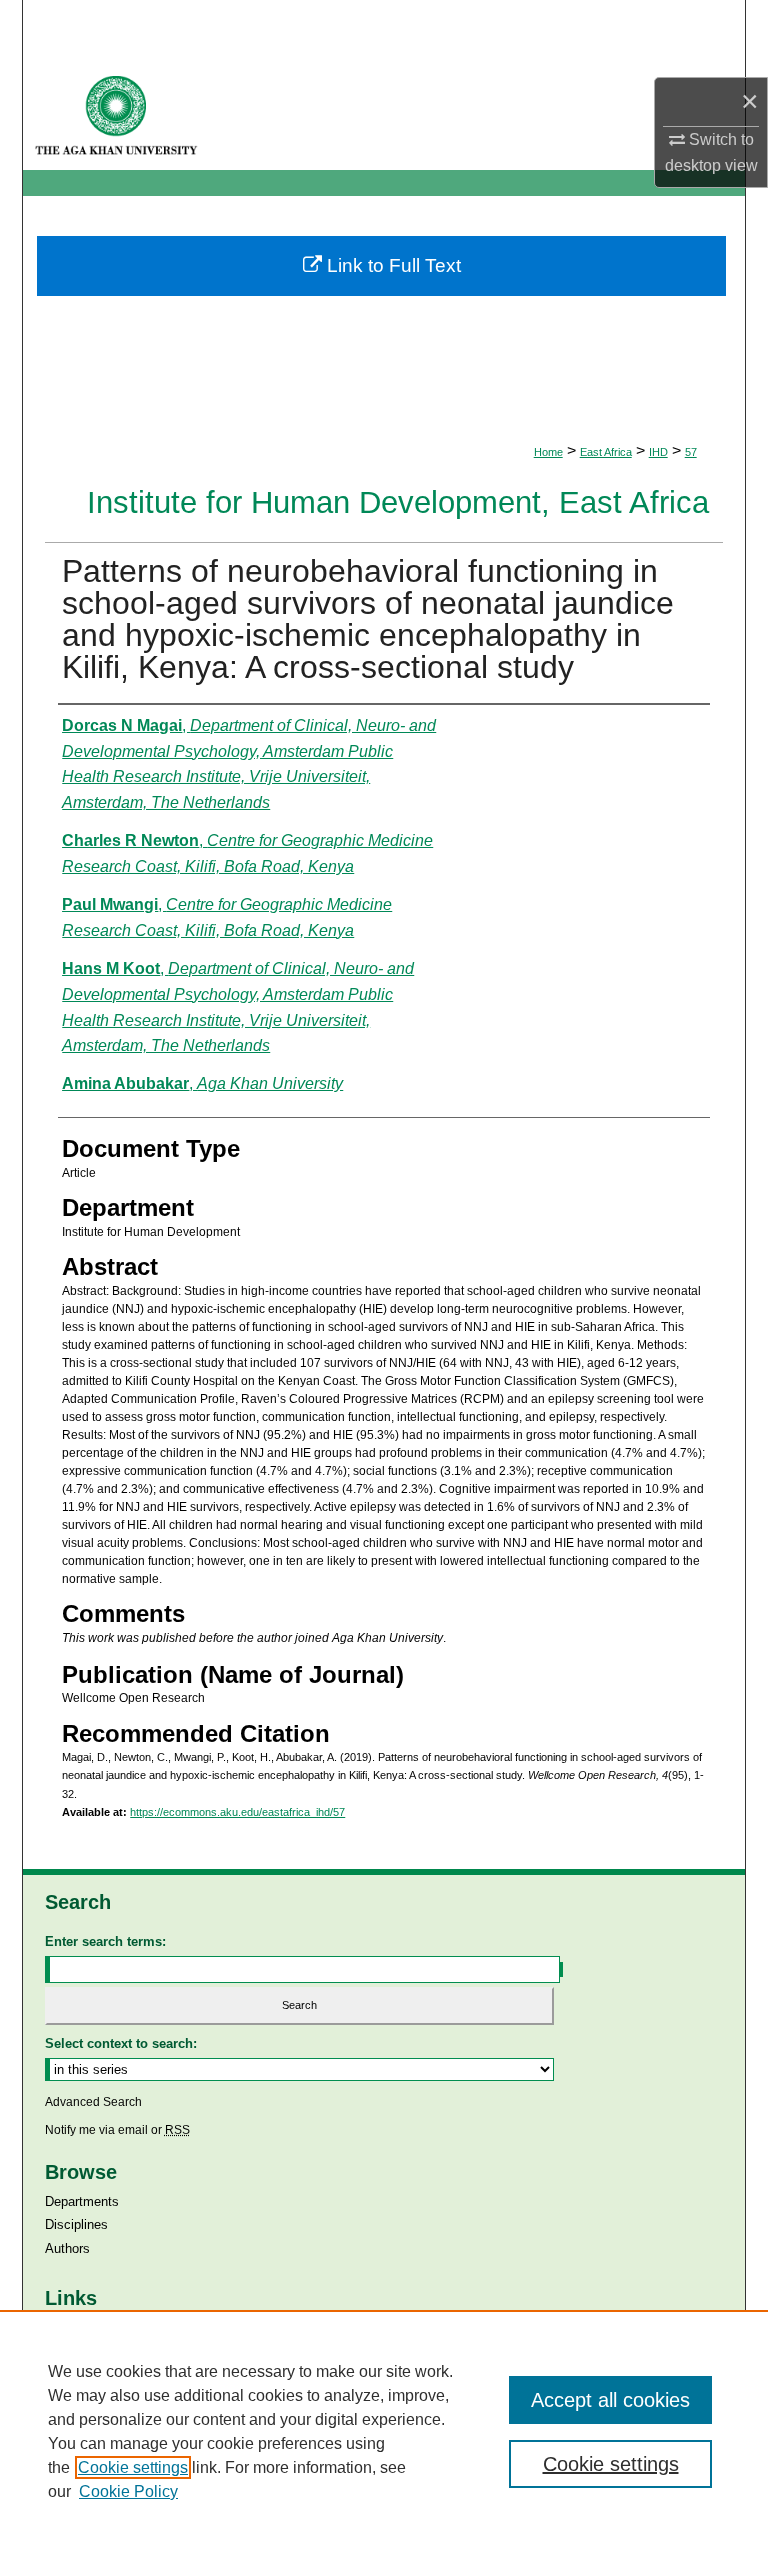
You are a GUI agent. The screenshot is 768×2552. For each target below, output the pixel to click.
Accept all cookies (610, 2400)
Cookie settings (133, 2467)
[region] (384, 2431)
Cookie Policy (128, 2491)
